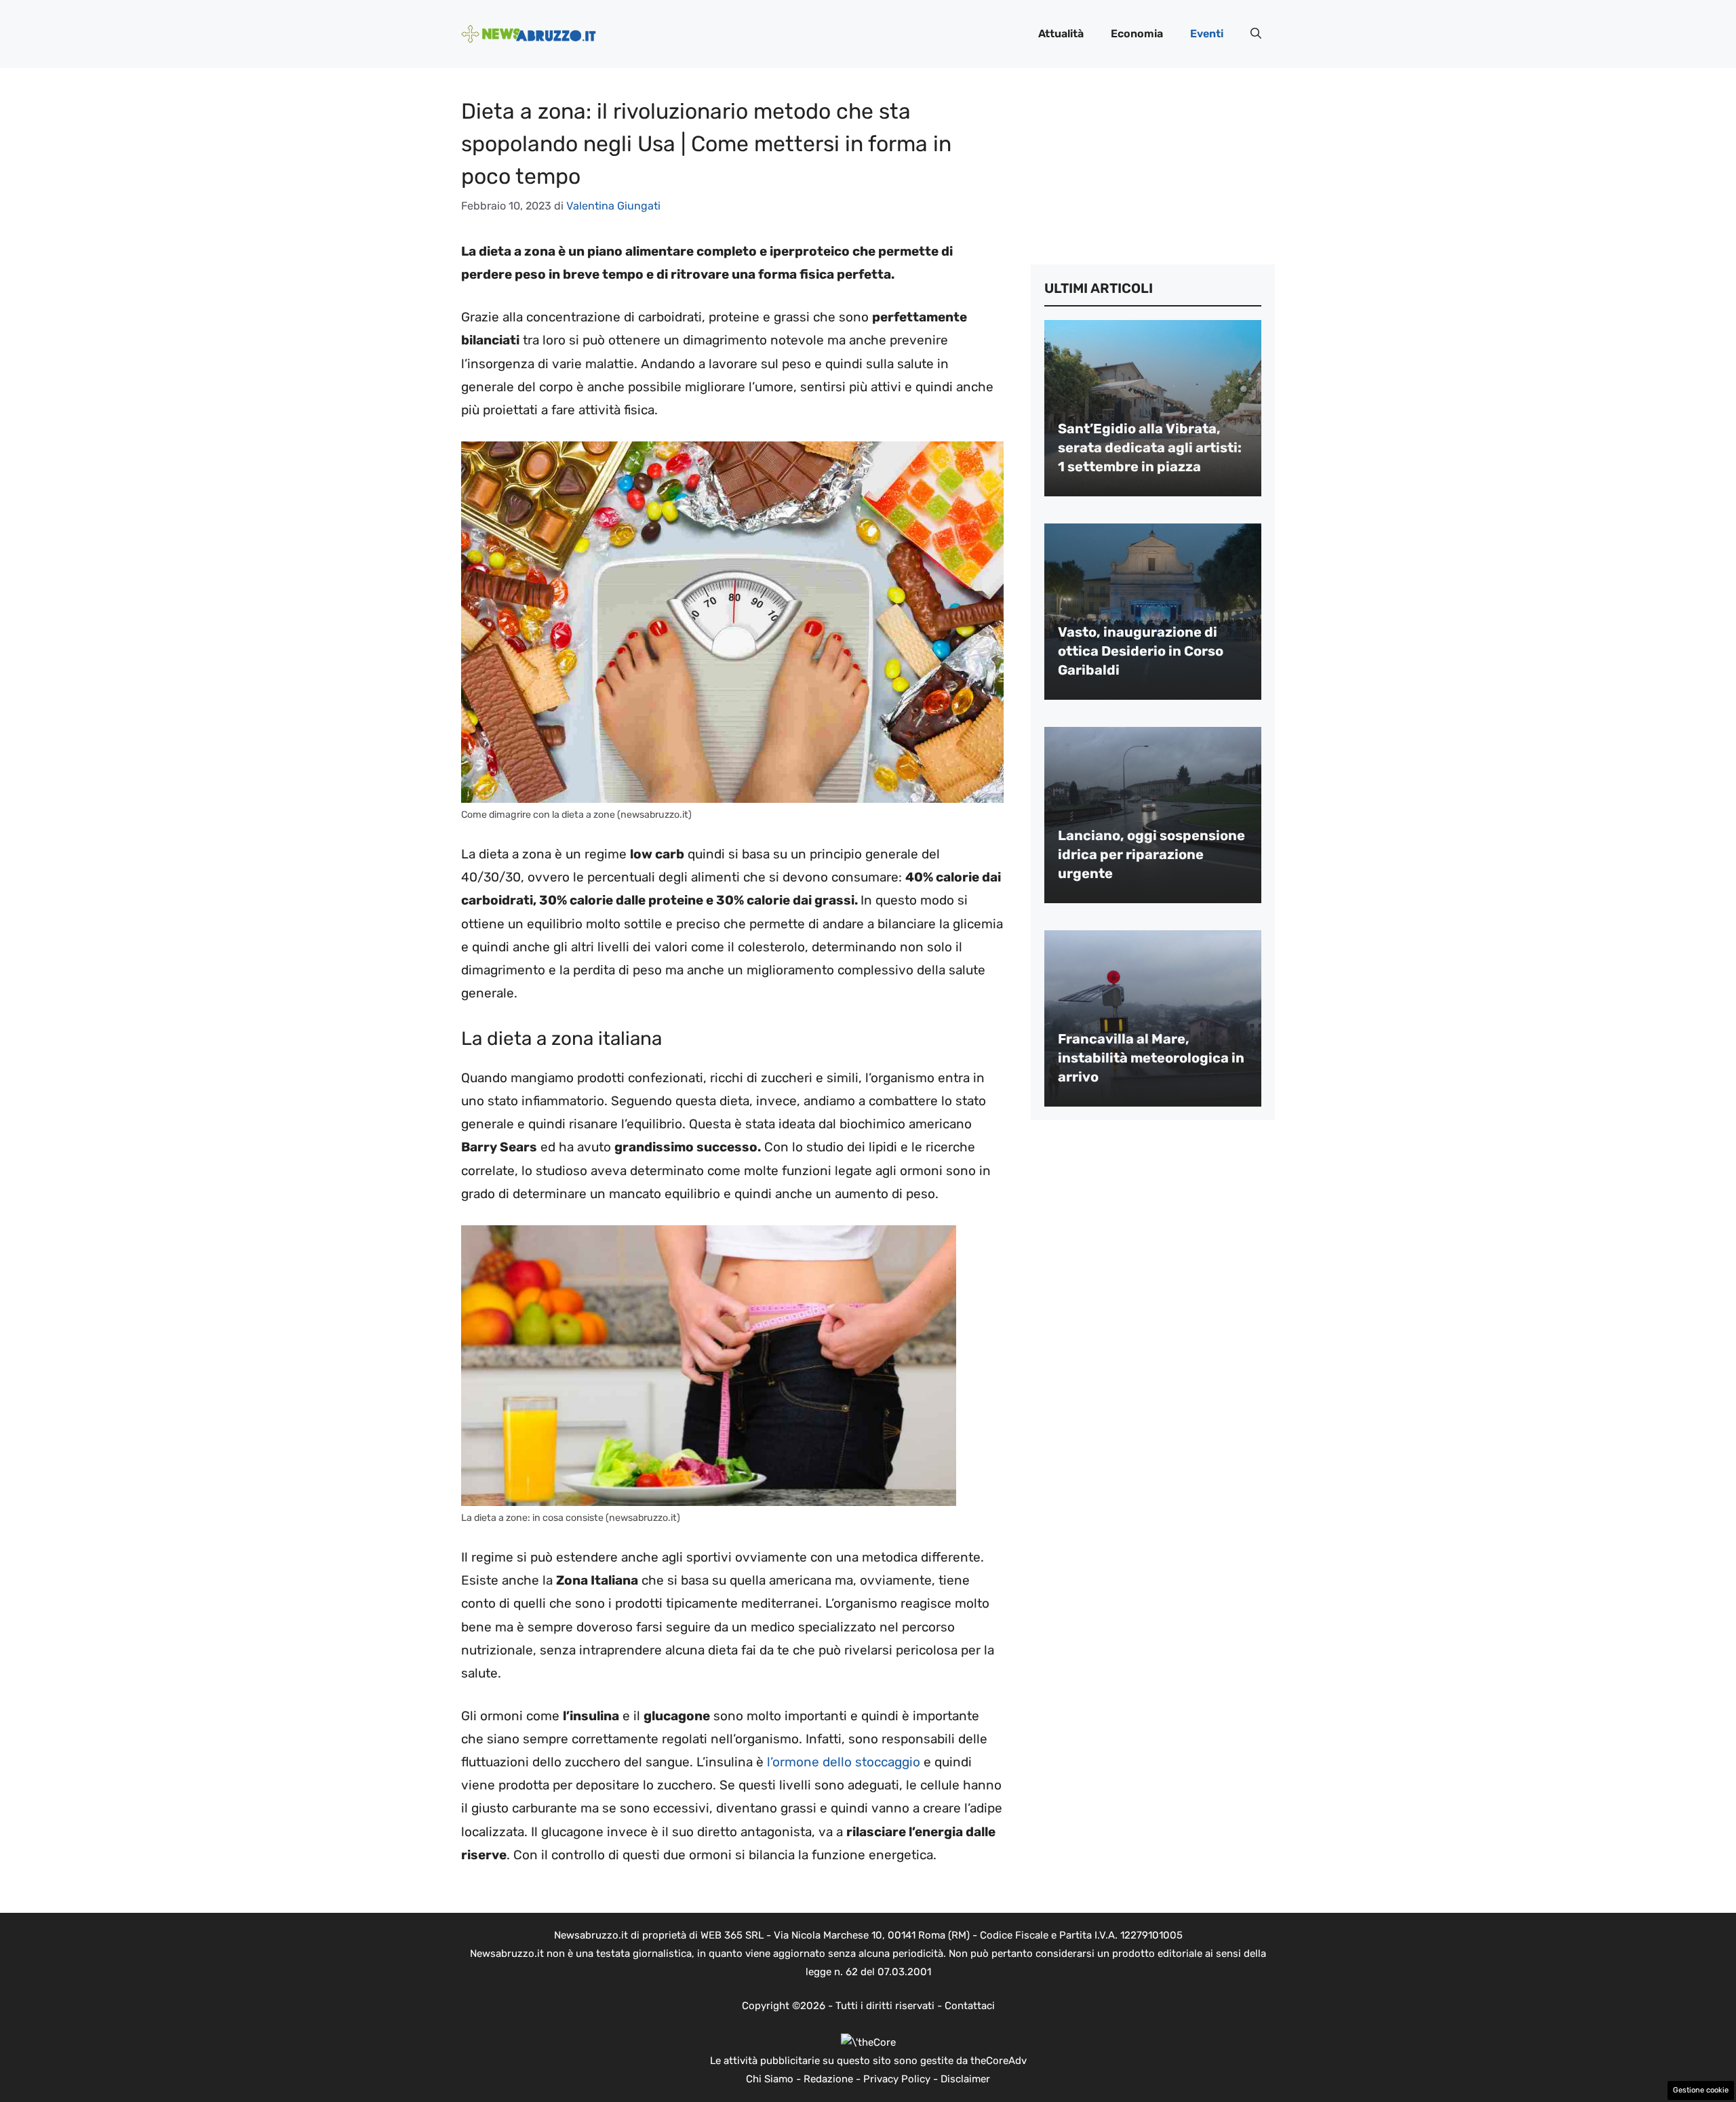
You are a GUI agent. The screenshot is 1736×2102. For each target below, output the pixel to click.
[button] (1256, 34)
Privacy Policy (897, 2079)
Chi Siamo (770, 2079)
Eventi (1207, 34)
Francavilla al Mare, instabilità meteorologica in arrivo (1151, 1058)
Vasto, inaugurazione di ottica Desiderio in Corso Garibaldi (1141, 651)
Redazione (828, 2079)
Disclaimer (965, 2079)
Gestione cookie (1701, 2090)
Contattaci (970, 2006)
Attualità (1061, 34)
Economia (1137, 34)
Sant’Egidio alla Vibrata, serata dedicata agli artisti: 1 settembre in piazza (1150, 448)
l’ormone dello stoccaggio (844, 1762)
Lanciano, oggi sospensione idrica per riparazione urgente (1151, 854)
